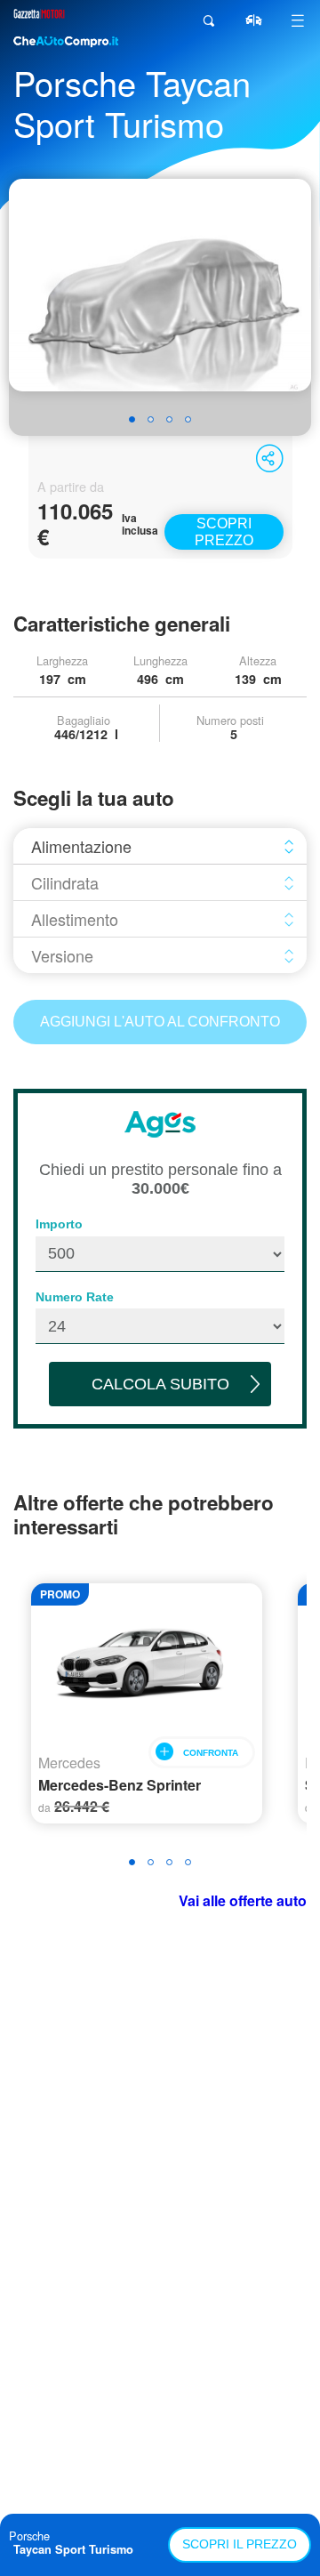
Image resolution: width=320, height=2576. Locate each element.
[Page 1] (132, 419)
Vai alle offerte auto (243, 1900)
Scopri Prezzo (224, 532)
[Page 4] (188, 419)
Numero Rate (75, 1297)
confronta (211, 1753)
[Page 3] (169, 419)
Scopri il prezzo (240, 2544)
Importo (59, 1224)
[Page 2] (151, 419)
